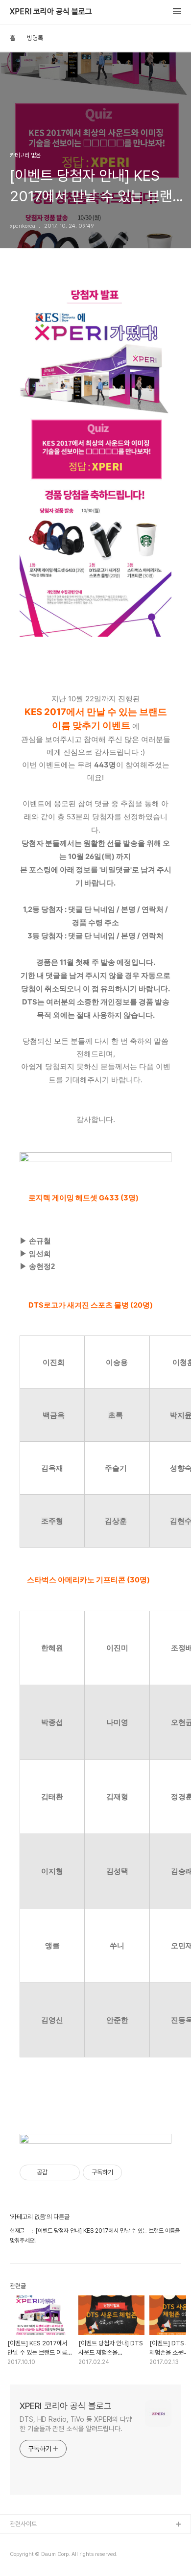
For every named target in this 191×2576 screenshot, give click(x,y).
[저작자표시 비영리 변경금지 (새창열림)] (135, 2172)
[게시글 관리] (69, 2172)
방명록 (35, 38)
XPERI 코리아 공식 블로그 (51, 12)
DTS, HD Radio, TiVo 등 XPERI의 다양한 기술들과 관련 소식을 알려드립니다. (76, 2424)
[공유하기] (57, 2172)
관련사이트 (23, 2524)
